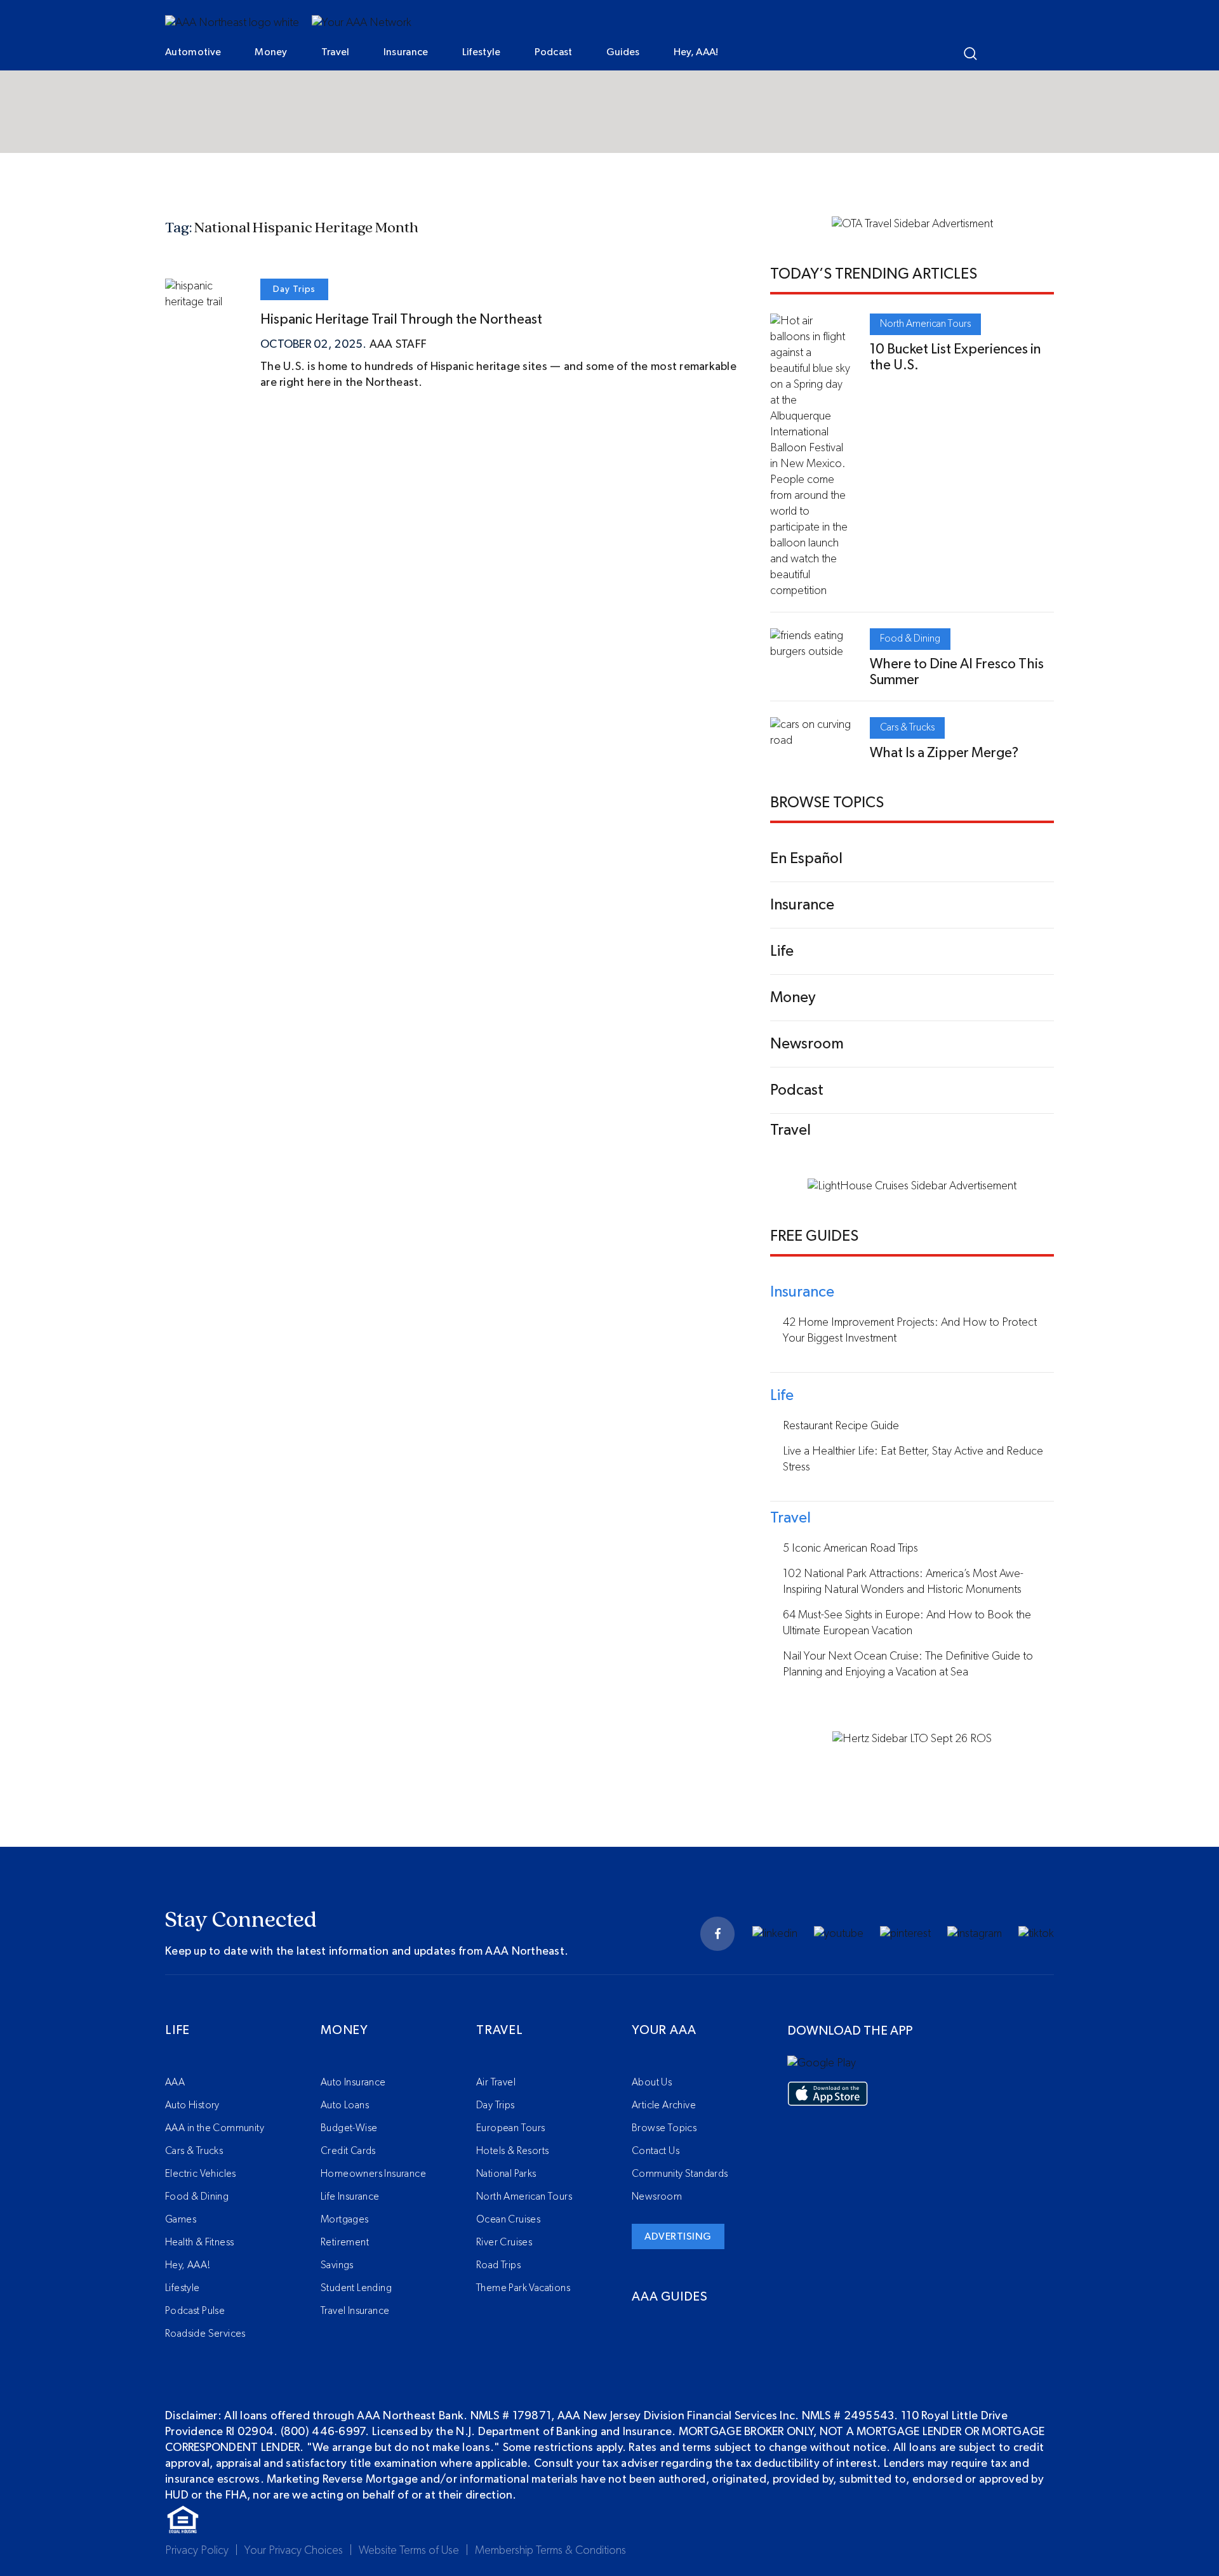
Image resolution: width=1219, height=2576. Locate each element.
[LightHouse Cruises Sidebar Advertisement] (912, 1186)
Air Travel (496, 2082)
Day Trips (294, 289)
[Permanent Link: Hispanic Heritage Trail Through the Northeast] (203, 302)
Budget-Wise (349, 2128)
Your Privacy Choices (294, 2551)
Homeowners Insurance (373, 2174)
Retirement (345, 2242)
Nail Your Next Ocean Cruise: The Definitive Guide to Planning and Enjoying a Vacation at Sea (908, 1664)
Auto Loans (345, 2105)
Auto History (192, 2105)
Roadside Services (205, 2334)
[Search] (970, 54)
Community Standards (680, 2174)
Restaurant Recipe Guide (841, 1426)
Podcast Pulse (195, 2311)
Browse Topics (664, 2128)
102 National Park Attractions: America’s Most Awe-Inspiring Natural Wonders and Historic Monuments (903, 1582)
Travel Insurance (355, 2311)
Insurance (406, 52)
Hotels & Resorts (512, 2151)
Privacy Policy (197, 2551)
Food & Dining (910, 638)
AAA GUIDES (670, 2297)
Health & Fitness (199, 2242)
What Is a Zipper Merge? (944, 753)
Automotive (193, 52)
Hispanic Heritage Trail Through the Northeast (401, 319)
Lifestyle (482, 52)
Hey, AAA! (696, 52)
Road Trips (498, 2265)
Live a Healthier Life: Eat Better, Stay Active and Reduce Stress (913, 1459)
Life (177, 2030)
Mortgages (345, 2219)
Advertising (678, 2236)
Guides (623, 52)
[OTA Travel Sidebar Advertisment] (912, 224)
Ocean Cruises (508, 2219)
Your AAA (664, 2030)
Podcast (554, 52)
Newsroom (657, 2196)
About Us (652, 2082)
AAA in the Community (215, 2128)
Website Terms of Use (409, 2551)
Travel (336, 52)
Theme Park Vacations (523, 2288)
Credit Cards (348, 2151)
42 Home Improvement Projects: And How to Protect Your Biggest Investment (910, 1331)
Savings (337, 2265)
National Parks (506, 2174)
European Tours (511, 2128)
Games (181, 2219)
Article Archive (664, 2105)
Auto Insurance (353, 2082)
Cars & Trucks (907, 727)
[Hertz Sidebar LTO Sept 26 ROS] (912, 1739)
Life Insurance (350, 2196)
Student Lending (356, 2288)
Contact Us (656, 2151)
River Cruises (504, 2242)
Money (271, 52)
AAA (175, 2082)
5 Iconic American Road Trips (850, 1549)
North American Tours (925, 324)
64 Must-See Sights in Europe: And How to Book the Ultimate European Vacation (907, 1623)
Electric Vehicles (201, 2174)
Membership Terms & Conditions (550, 2551)
